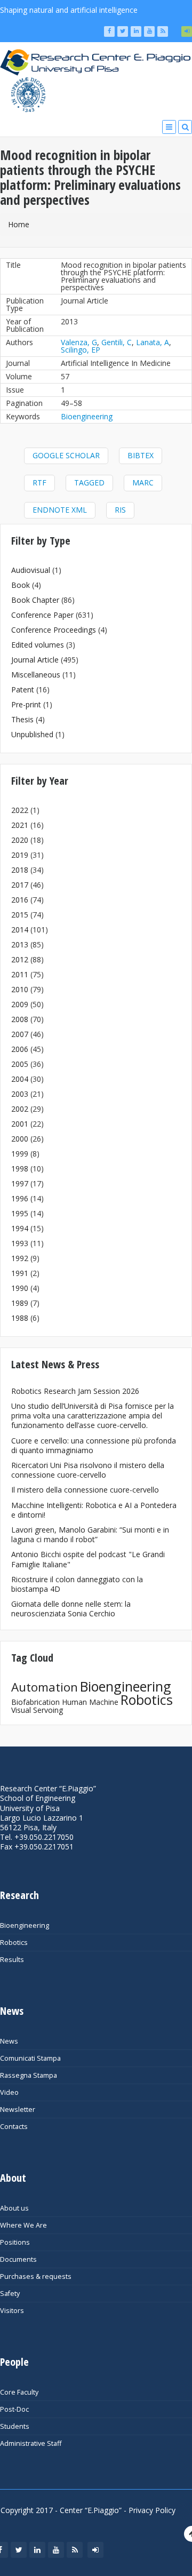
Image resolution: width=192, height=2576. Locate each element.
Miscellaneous (36, 675)
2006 (20, 1049)
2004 (20, 1079)
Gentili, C (117, 342)
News (9, 2041)
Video (9, 2092)
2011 (20, 974)
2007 (20, 1034)
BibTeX (141, 455)
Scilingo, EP (81, 350)
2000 (20, 1139)
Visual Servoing (37, 1710)
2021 (20, 825)
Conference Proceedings (54, 630)
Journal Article (35, 660)
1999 (20, 1154)
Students (15, 2426)
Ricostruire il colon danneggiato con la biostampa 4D (77, 1584)
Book (21, 585)
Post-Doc (14, 2409)
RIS (120, 510)
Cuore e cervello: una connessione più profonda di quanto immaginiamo (94, 1445)
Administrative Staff (31, 2443)
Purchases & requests (36, 2276)
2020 (20, 840)
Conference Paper (42, 615)
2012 (20, 959)
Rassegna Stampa (29, 2075)
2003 (20, 1094)
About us (14, 2208)
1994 (20, 1228)
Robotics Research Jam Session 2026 (75, 1391)
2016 (20, 900)
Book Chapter (35, 600)
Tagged (89, 482)
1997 (20, 1183)
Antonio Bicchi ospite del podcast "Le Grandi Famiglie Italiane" (88, 1559)
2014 (20, 930)
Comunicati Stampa (30, 2058)
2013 (20, 944)
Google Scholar (66, 455)
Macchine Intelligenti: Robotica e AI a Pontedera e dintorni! (94, 1510)
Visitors (12, 2311)
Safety (10, 2294)
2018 (20, 870)
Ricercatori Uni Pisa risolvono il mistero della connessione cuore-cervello (88, 1470)
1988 (20, 1318)
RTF (39, 482)
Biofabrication (35, 1702)
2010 (20, 989)
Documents (18, 2259)
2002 (20, 1109)
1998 (20, 1169)
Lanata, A (153, 342)
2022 (20, 810)
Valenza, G (79, 342)
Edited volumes (38, 645)
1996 (20, 1198)
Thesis (22, 719)
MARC (143, 482)
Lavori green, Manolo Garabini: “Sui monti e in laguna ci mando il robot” (90, 1534)
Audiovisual (31, 570)
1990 (20, 1288)
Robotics (147, 1700)
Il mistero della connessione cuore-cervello (85, 1490)
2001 (20, 1124)
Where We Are (23, 2225)
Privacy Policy (152, 2510)
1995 (20, 1213)
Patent (23, 689)
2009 (20, 1004)
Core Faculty (19, 2392)
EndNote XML (60, 510)
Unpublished (32, 734)
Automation (45, 1687)
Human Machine (90, 1702)
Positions (15, 2242)
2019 (20, 855)
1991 (20, 1273)
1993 (20, 1243)
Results (12, 1960)
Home (19, 224)
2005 (20, 1064)
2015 (20, 915)
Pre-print (26, 704)
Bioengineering (87, 416)
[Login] (187, 31)
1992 (20, 1258)
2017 (20, 885)
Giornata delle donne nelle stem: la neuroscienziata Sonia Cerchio (71, 1609)
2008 (20, 1019)
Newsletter (18, 2110)
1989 (20, 1303)
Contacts (14, 2127)
